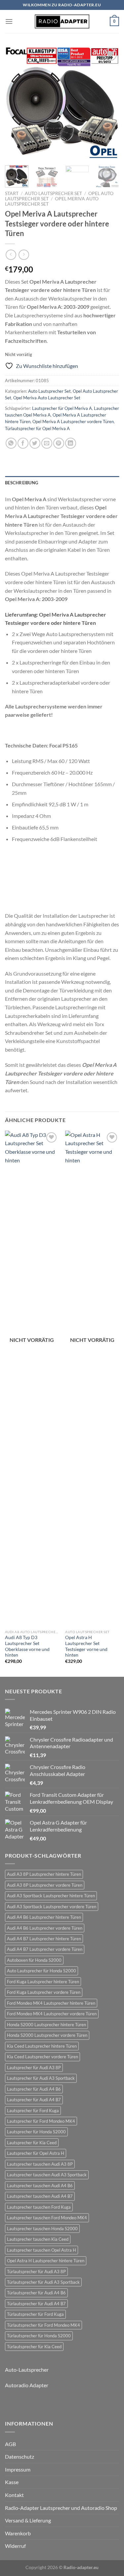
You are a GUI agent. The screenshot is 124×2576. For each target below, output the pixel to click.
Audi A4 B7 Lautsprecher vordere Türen (45, 1949)
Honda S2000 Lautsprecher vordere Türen (47, 2035)
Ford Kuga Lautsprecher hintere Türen (43, 1982)
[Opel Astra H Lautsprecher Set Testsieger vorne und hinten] (92, 1379)
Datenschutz (20, 2456)
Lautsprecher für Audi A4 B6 (34, 2089)
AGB (10, 2444)
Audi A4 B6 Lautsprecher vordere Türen (45, 1928)
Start (12, 193)
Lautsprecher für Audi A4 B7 (34, 2100)
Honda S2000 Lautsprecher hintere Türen (46, 2025)
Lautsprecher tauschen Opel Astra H (41, 2250)
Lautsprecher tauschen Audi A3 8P (40, 2164)
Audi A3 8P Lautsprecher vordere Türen (45, 1885)
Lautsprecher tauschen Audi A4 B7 (40, 2196)
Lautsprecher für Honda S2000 (36, 2132)
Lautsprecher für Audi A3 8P (34, 2068)
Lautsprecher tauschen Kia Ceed (38, 2239)
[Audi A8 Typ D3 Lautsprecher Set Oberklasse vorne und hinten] (32, 1379)
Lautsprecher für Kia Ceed (32, 2143)
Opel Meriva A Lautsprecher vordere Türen (73, 422)
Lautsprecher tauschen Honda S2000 (42, 2229)
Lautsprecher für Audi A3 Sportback (41, 2078)
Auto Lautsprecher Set (53, 193)
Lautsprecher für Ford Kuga (33, 2111)
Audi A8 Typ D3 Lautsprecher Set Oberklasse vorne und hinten (27, 1646)
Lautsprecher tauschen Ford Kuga (39, 2207)
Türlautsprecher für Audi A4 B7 (36, 2304)
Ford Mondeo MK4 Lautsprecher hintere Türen (51, 2003)
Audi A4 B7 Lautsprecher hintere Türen (44, 1939)
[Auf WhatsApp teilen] (11, 443)
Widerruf (15, 2546)
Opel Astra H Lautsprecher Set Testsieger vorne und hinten (86, 1646)
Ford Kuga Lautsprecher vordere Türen (44, 1992)
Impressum (18, 2469)
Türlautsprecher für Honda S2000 (39, 2336)
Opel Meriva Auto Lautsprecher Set (47, 398)
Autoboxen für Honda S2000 (34, 1960)
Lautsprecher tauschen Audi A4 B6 (40, 2186)
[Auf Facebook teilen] (23, 443)
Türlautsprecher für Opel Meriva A (37, 428)
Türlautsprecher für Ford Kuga (35, 2314)
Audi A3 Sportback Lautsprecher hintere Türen (51, 1896)
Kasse (12, 2482)
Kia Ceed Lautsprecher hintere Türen (42, 2046)
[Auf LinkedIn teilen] (71, 443)
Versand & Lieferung (28, 2520)
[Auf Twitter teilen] (35, 443)
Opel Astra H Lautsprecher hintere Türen (46, 2261)
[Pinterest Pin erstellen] (59, 443)
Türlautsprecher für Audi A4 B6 (36, 2293)
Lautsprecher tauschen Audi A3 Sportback (47, 2175)
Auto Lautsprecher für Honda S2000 (41, 1971)
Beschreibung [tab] (21, 483)
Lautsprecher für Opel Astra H (36, 2153)
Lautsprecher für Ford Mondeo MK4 (41, 2121)
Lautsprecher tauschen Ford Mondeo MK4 (47, 2218)
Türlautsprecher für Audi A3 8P (36, 2272)
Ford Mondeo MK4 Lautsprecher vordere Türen (52, 2014)
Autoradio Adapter (27, 2385)
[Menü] (9, 21)
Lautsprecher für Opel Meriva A (62, 408)
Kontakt (14, 2495)
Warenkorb (18, 2533)
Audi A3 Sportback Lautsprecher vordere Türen (52, 1907)
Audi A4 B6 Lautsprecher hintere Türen (44, 1917)
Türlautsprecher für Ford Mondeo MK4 (43, 2325)
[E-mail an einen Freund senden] (47, 443)
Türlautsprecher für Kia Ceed (34, 2347)
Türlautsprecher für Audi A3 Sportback (43, 2282)
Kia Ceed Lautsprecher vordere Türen (42, 2057)
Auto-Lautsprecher (27, 2370)
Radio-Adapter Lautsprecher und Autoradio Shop (61, 2508)
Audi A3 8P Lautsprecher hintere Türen (44, 1874)
